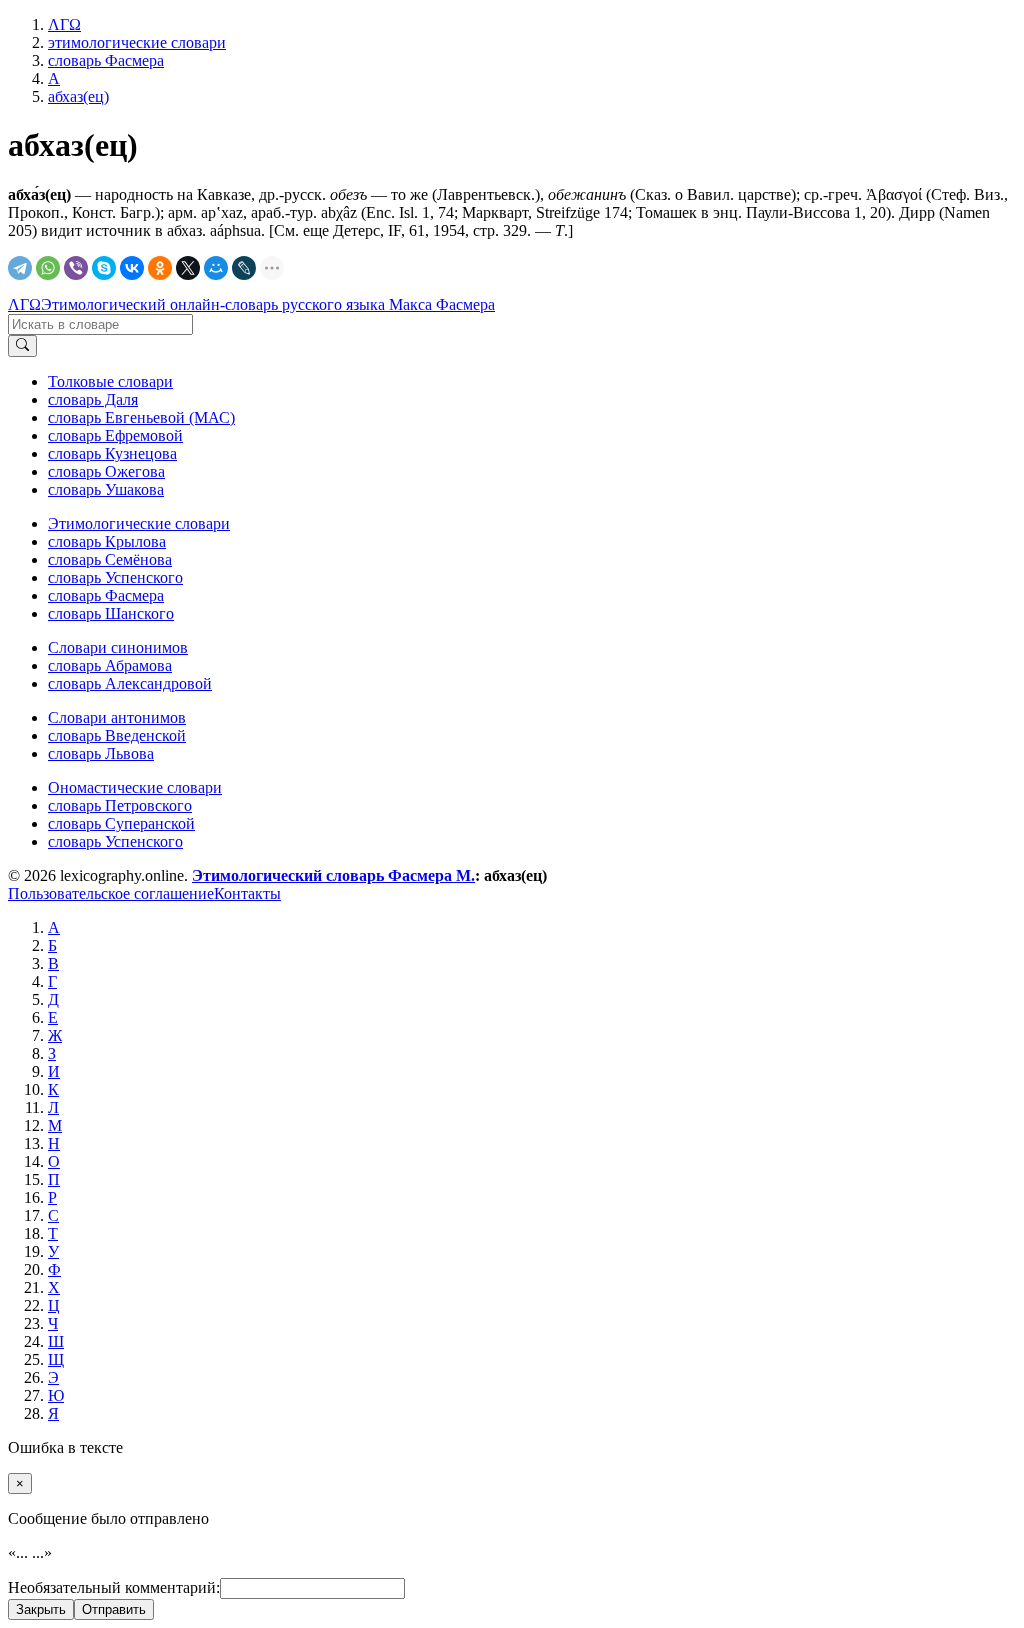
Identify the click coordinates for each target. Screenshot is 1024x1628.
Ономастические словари (135, 787)
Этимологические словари (139, 523)
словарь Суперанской (121, 823)
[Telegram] (20, 268)
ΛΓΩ (24, 304)
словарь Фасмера (106, 595)
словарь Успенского (115, 577)
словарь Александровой (130, 683)
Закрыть (41, 1609)
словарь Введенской (117, 735)
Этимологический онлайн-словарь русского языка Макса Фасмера (268, 304)
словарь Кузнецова (112, 453)
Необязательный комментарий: (114, 1587)
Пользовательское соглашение (111, 893)
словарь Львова (101, 753)
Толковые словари (110, 381)
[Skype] (104, 268)
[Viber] (76, 268)
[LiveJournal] (244, 268)
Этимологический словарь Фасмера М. (333, 875)
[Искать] (22, 346)
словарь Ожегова (106, 471)
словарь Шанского (111, 613)
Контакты (247, 893)
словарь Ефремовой (115, 435)
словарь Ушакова (106, 489)
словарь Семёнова (110, 559)
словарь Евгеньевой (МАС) (141, 417)
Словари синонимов (118, 647)
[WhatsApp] (48, 268)
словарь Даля (93, 399)
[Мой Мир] (216, 268)
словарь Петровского (120, 805)
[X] (188, 268)
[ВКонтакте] (132, 268)
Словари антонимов (117, 717)
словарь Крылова (107, 541)
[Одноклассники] (160, 268)
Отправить (114, 1609)
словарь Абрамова (110, 665)
